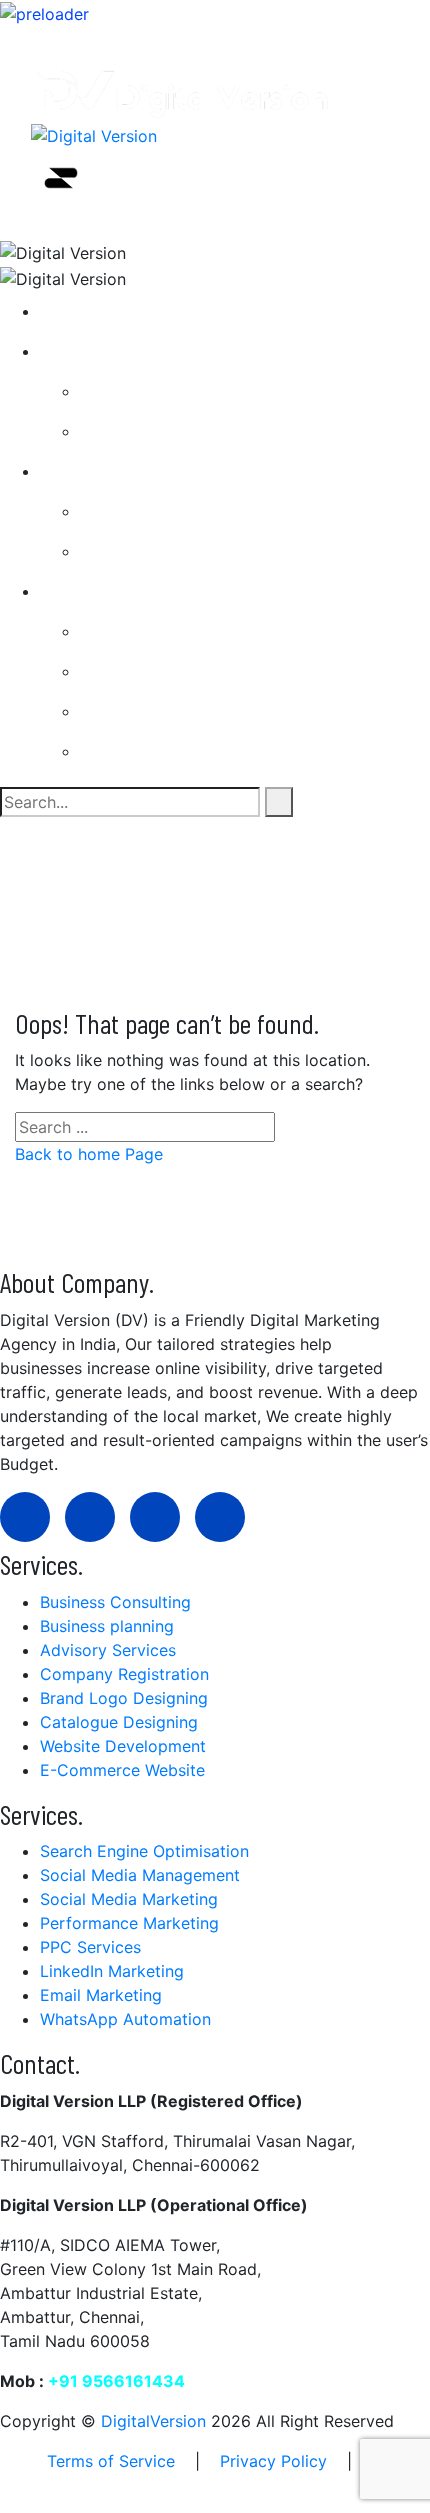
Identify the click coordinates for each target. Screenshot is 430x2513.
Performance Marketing (185, 751)
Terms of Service (111, 2461)
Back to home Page (89, 1154)
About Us (91, 311)
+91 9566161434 (116, 2381)
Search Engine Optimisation (200, 631)
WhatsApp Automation (181, 671)
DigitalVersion (153, 2421)
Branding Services (124, 471)
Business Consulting (171, 391)
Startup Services (119, 351)
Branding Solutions (167, 511)
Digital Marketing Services (155, 591)
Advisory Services (164, 431)
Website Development (179, 551)
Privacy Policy (273, 2461)
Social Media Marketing (185, 711)
